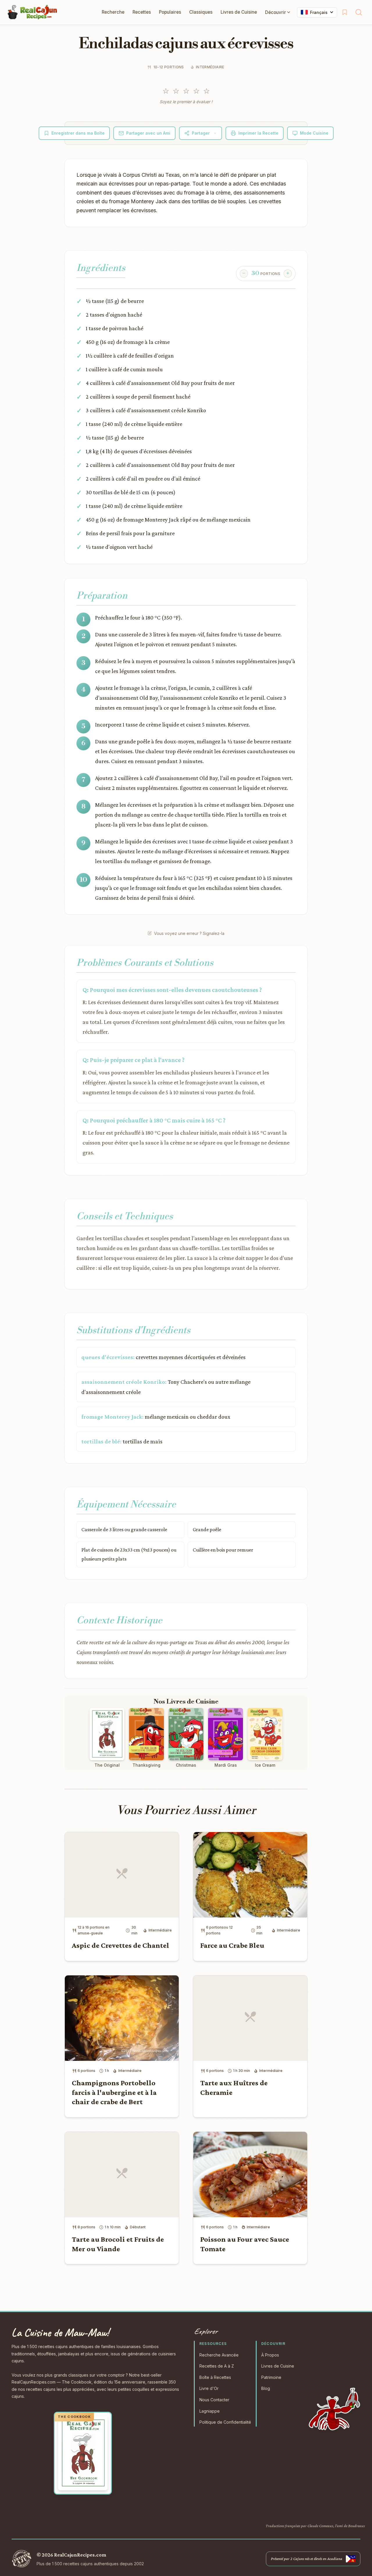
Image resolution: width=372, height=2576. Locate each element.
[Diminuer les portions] (244, 274)
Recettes (142, 12)
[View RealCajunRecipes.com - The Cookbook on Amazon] (83, 2453)
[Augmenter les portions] (288, 274)
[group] (266, 274)
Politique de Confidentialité (225, 2422)
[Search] (359, 12)
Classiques (201, 12)
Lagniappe (210, 2411)
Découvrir (276, 12)
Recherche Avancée (219, 2355)
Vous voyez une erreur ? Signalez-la (189, 933)
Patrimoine (271, 2377)
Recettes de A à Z (217, 2366)
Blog (266, 2388)
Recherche (113, 12)
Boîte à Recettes (215, 2377)
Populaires (170, 12)
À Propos (270, 2355)
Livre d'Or (209, 2388)
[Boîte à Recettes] (345, 12)
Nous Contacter (214, 2400)
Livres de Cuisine (239, 12)
